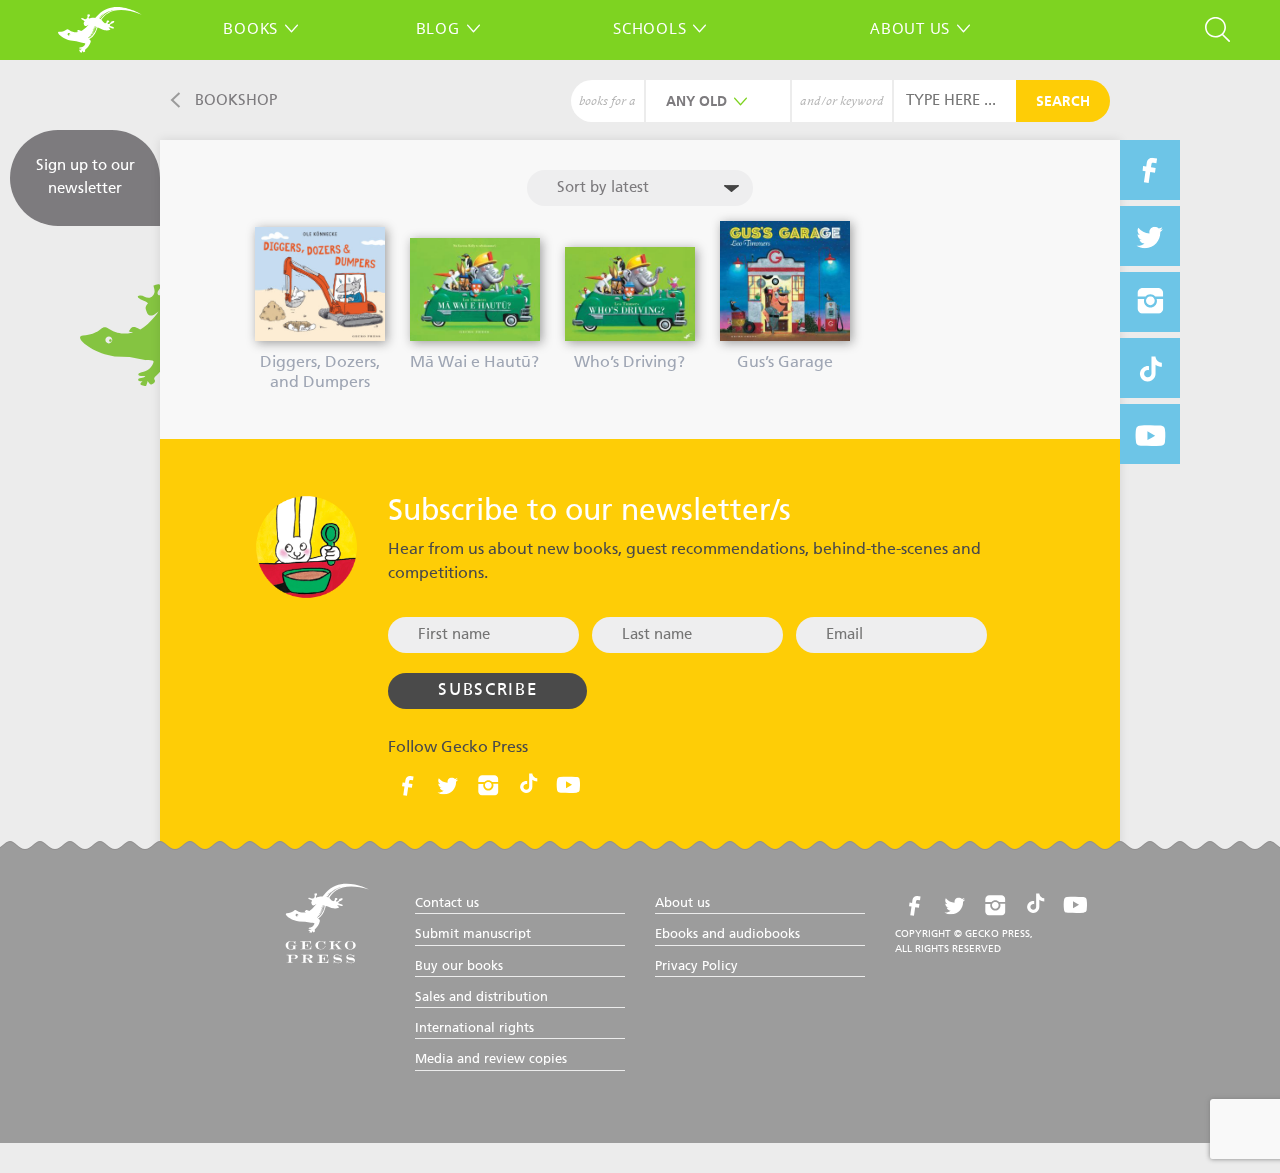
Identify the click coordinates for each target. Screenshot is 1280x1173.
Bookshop (236, 100)
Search (1063, 102)
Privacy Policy (696, 966)
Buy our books (459, 966)
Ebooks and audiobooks (727, 934)
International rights (474, 1028)
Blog (438, 28)
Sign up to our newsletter (85, 177)
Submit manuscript (473, 934)
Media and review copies (491, 1059)
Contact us (447, 903)
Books (250, 28)
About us (910, 28)
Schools (649, 28)
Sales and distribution (481, 997)
